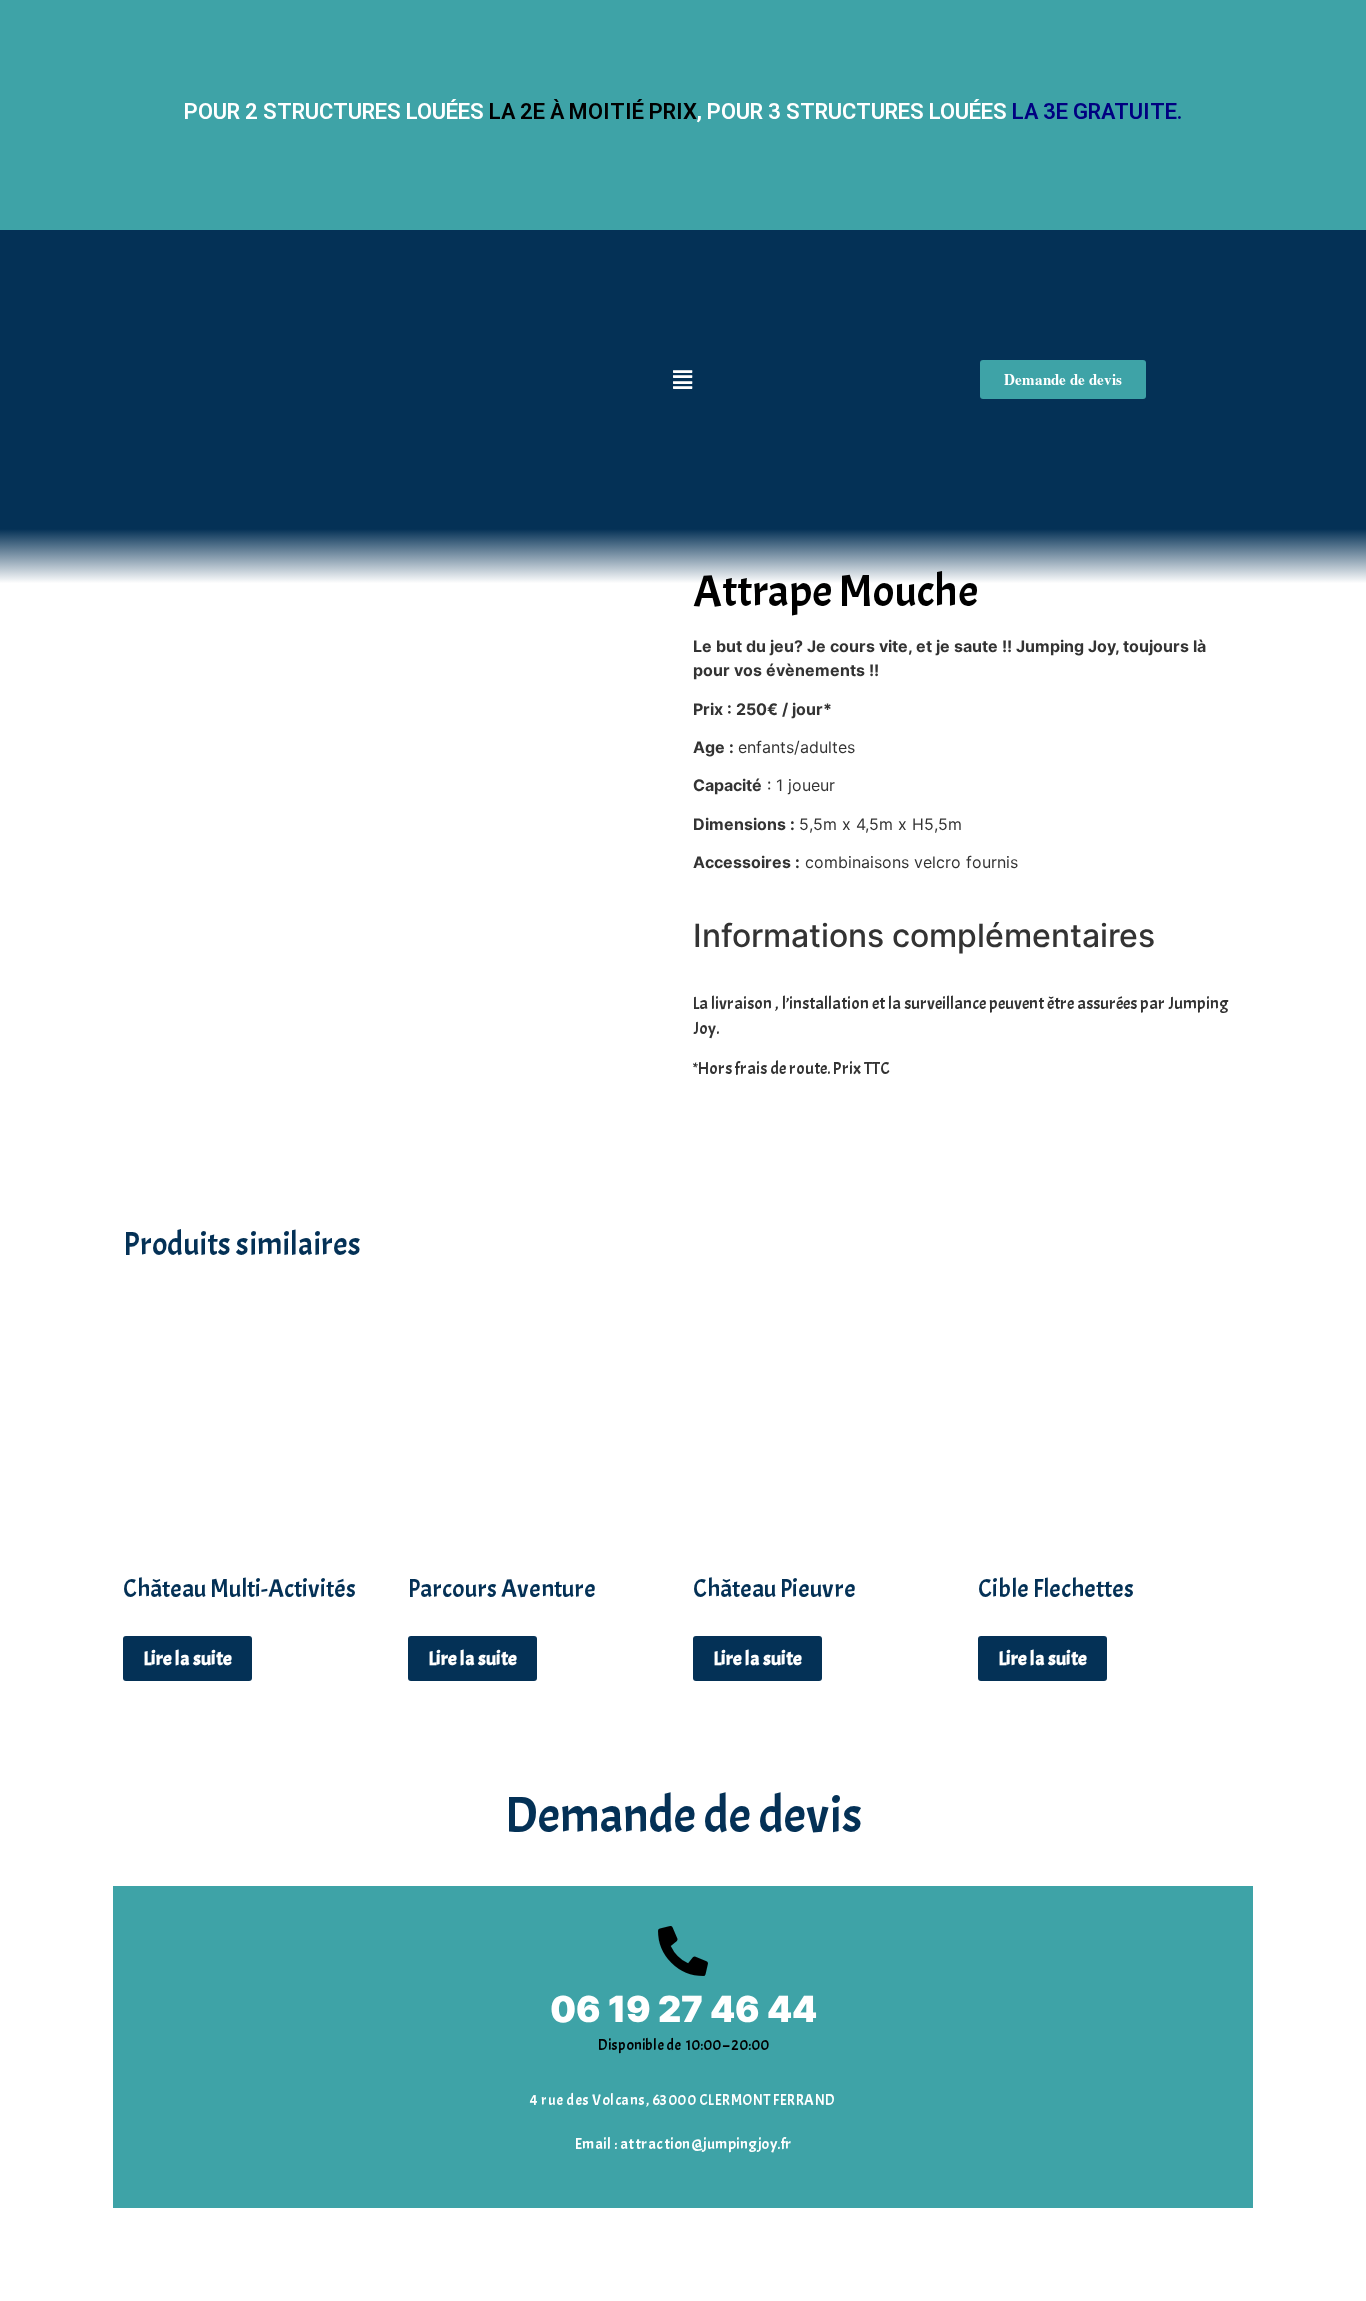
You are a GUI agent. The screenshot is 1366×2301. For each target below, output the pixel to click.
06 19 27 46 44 (683, 2009)
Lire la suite (187, 1658)
